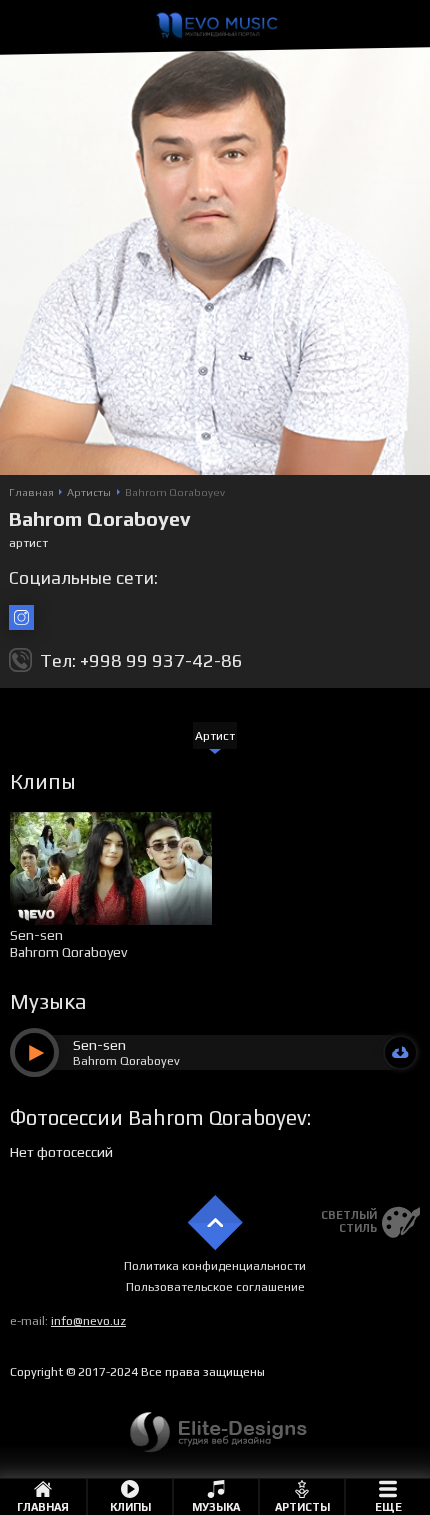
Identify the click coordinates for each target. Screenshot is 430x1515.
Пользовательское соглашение (215, 1287)
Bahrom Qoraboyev (68, 952)
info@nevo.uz (88, 1321)
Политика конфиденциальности (215, 1266)
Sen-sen (36, 935)
